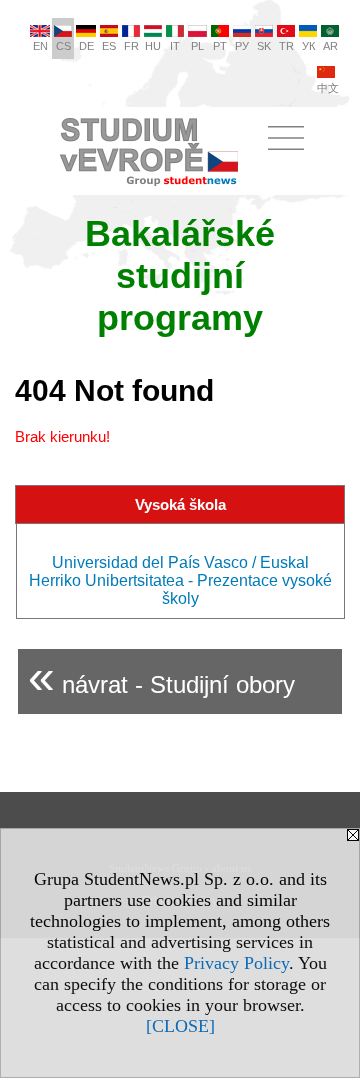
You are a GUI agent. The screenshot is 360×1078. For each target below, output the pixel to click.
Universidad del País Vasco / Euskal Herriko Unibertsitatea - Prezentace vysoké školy (180, 580)
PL (197, 46)
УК (308, 46)
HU (153, 46)
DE (86, 46)
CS (63, 46)
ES (109, 46)
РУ (242, 46)
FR (131, 46)
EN (40, 46)
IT (175, 46)
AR (330, 46)
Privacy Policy (236, 963)
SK (264, 46)
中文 (328, 88)
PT (220, 46)
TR (286, 46)
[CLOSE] (180, 1026)
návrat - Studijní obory (161, 676)
